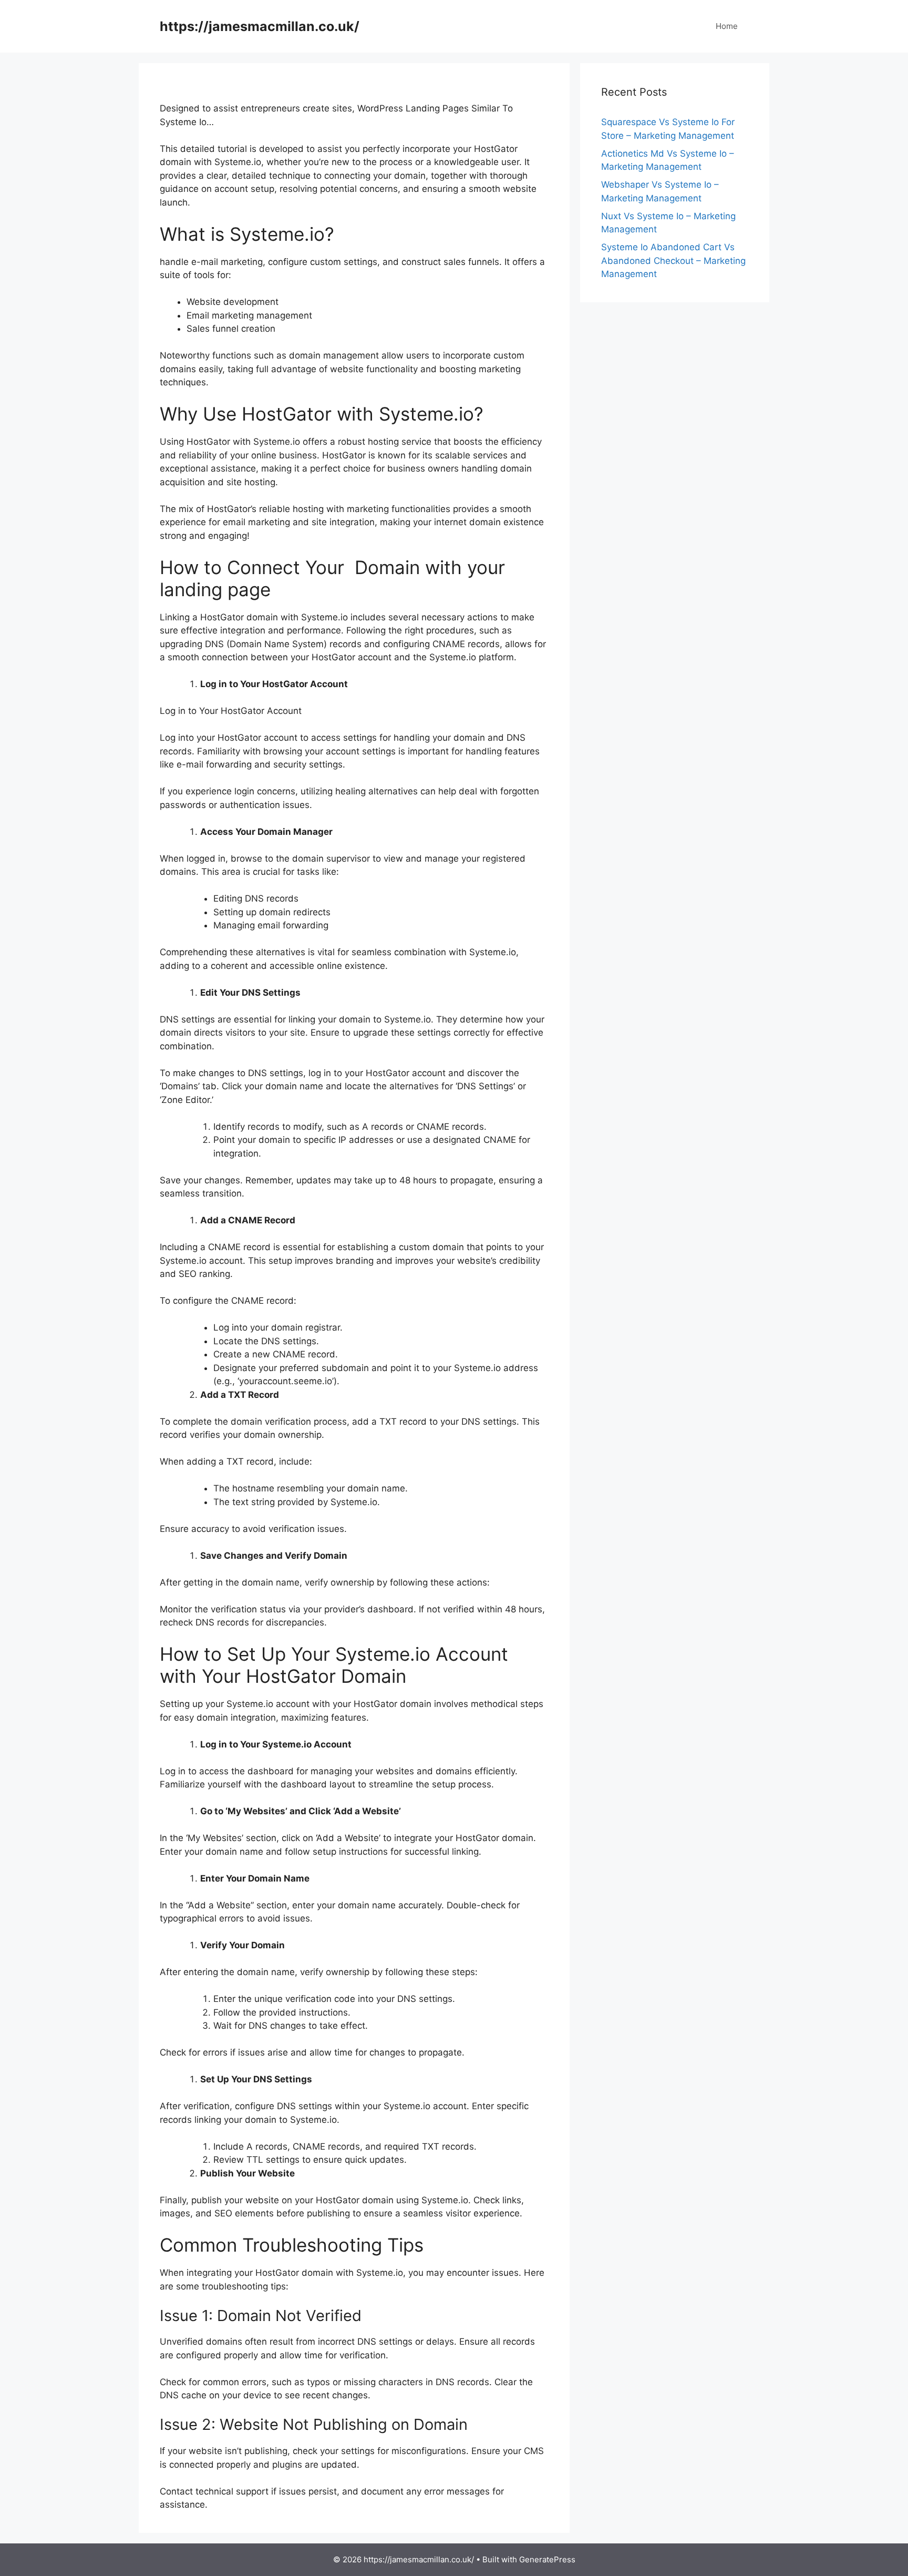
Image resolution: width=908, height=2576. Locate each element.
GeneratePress (547, 2559)
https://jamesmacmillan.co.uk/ (260, 26)
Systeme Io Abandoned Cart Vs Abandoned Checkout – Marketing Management (673, 260)
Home (727, 26)
